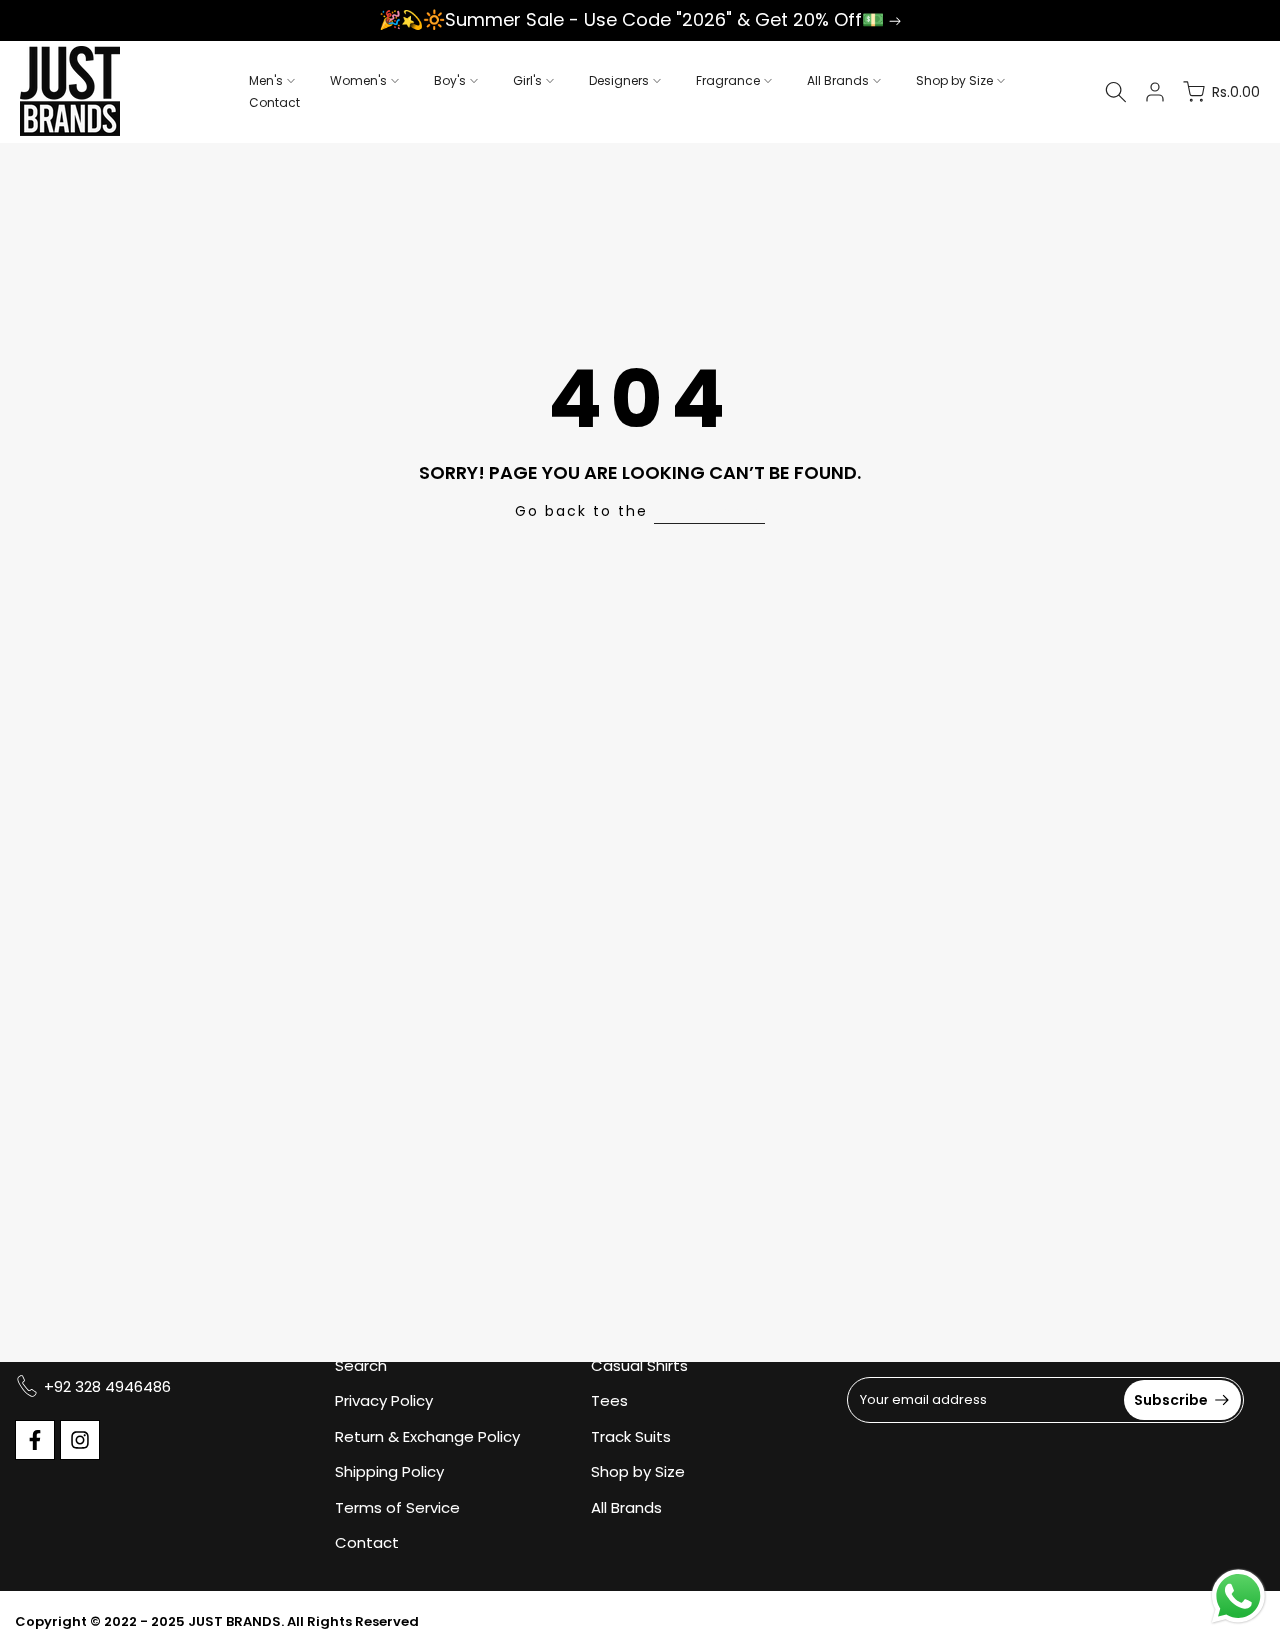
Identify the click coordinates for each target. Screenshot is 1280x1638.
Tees (609, 1400)
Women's (358, 80)
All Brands (838, 80)
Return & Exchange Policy (427, 1436)
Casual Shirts (639, 1365)
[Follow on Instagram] (80, 1440)
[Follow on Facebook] (35, 1440)
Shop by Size (954, 80)
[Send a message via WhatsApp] (1238, 1596)
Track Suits (631, 1436)
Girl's (527, 80)
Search (361, 1365)
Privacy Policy (384, 1400)
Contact (274, 102)
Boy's (450, 80)
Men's (266, 80)
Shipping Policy (389, 1471)
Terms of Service (397, 1507)
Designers (619, 80)
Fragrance (728, 80)
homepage (709, 511)
